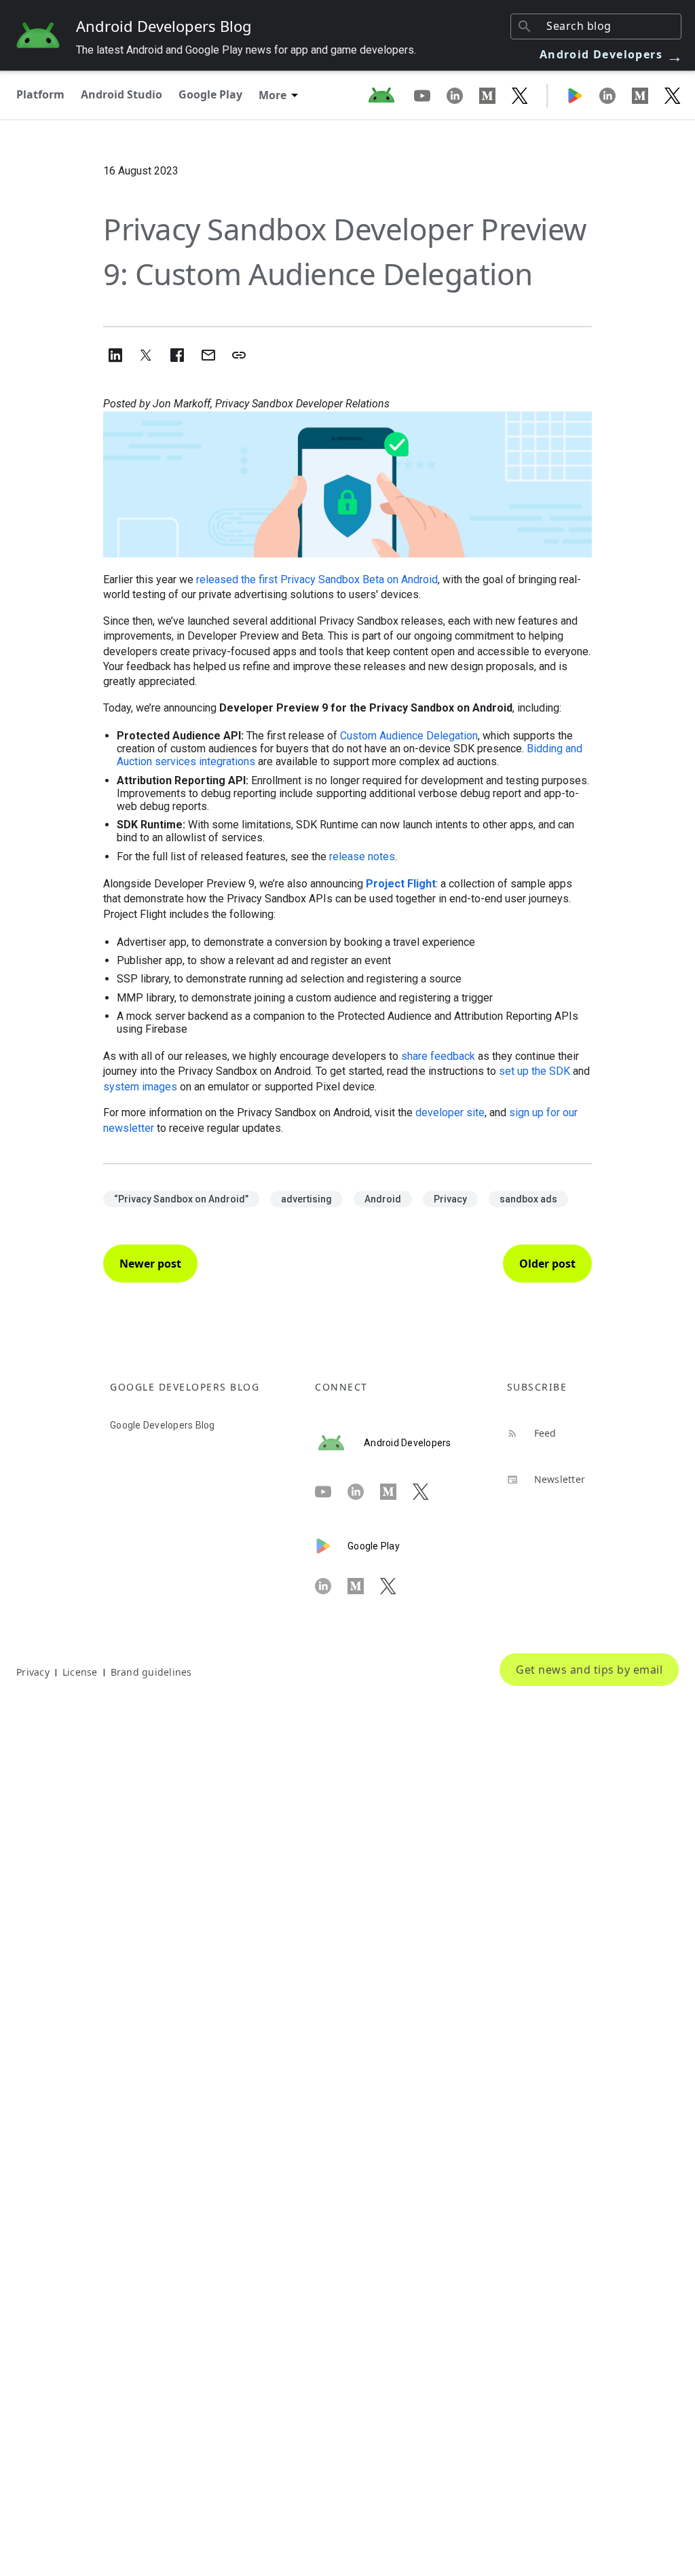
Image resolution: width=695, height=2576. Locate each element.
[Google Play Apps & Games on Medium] (648, 95)
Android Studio (121, 94)
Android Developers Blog (164, 26)
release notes (362, 857)
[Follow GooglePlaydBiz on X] (673, 95)
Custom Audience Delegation (409, 736)
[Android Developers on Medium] (495, 95)
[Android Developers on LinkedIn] (463, 95)
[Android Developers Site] (390, 95)
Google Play (210, 94)
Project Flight (401, 884)
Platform (40, 94)
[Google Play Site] (583, 95)
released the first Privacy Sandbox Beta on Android (317, 579)
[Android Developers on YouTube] (430, 95)
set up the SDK (534, 1071)
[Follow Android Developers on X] (520, 95)
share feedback (438, 1056)
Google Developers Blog (163, 1425)
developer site (450, 1112)
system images (140, 1087)
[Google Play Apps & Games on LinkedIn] (616, 95)
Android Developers (612, 54)
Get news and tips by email (589, 1670)
